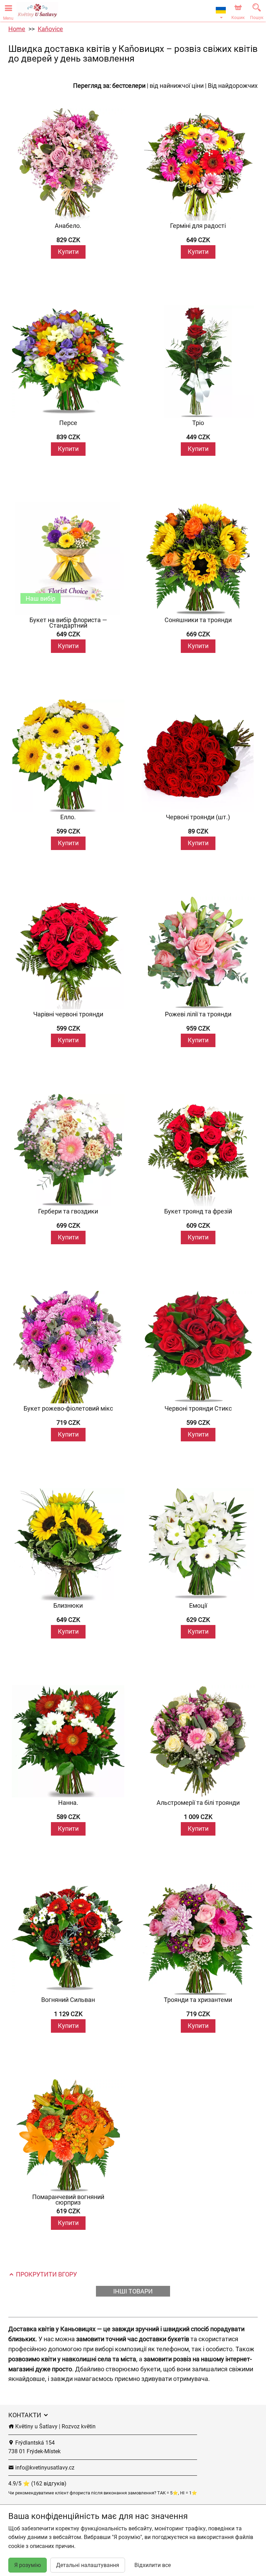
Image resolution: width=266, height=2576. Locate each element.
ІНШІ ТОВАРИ (133, 2291)
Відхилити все (153, 2565)
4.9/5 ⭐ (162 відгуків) (37, 2483)
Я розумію (28, 2565)
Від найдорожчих (233, 86)
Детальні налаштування (88, 2565)
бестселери (129, 86)
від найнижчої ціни (177, 86)
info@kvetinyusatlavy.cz (44, 2468)
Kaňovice (50, 29)
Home (17, 29)
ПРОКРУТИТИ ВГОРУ (46, 2274)
